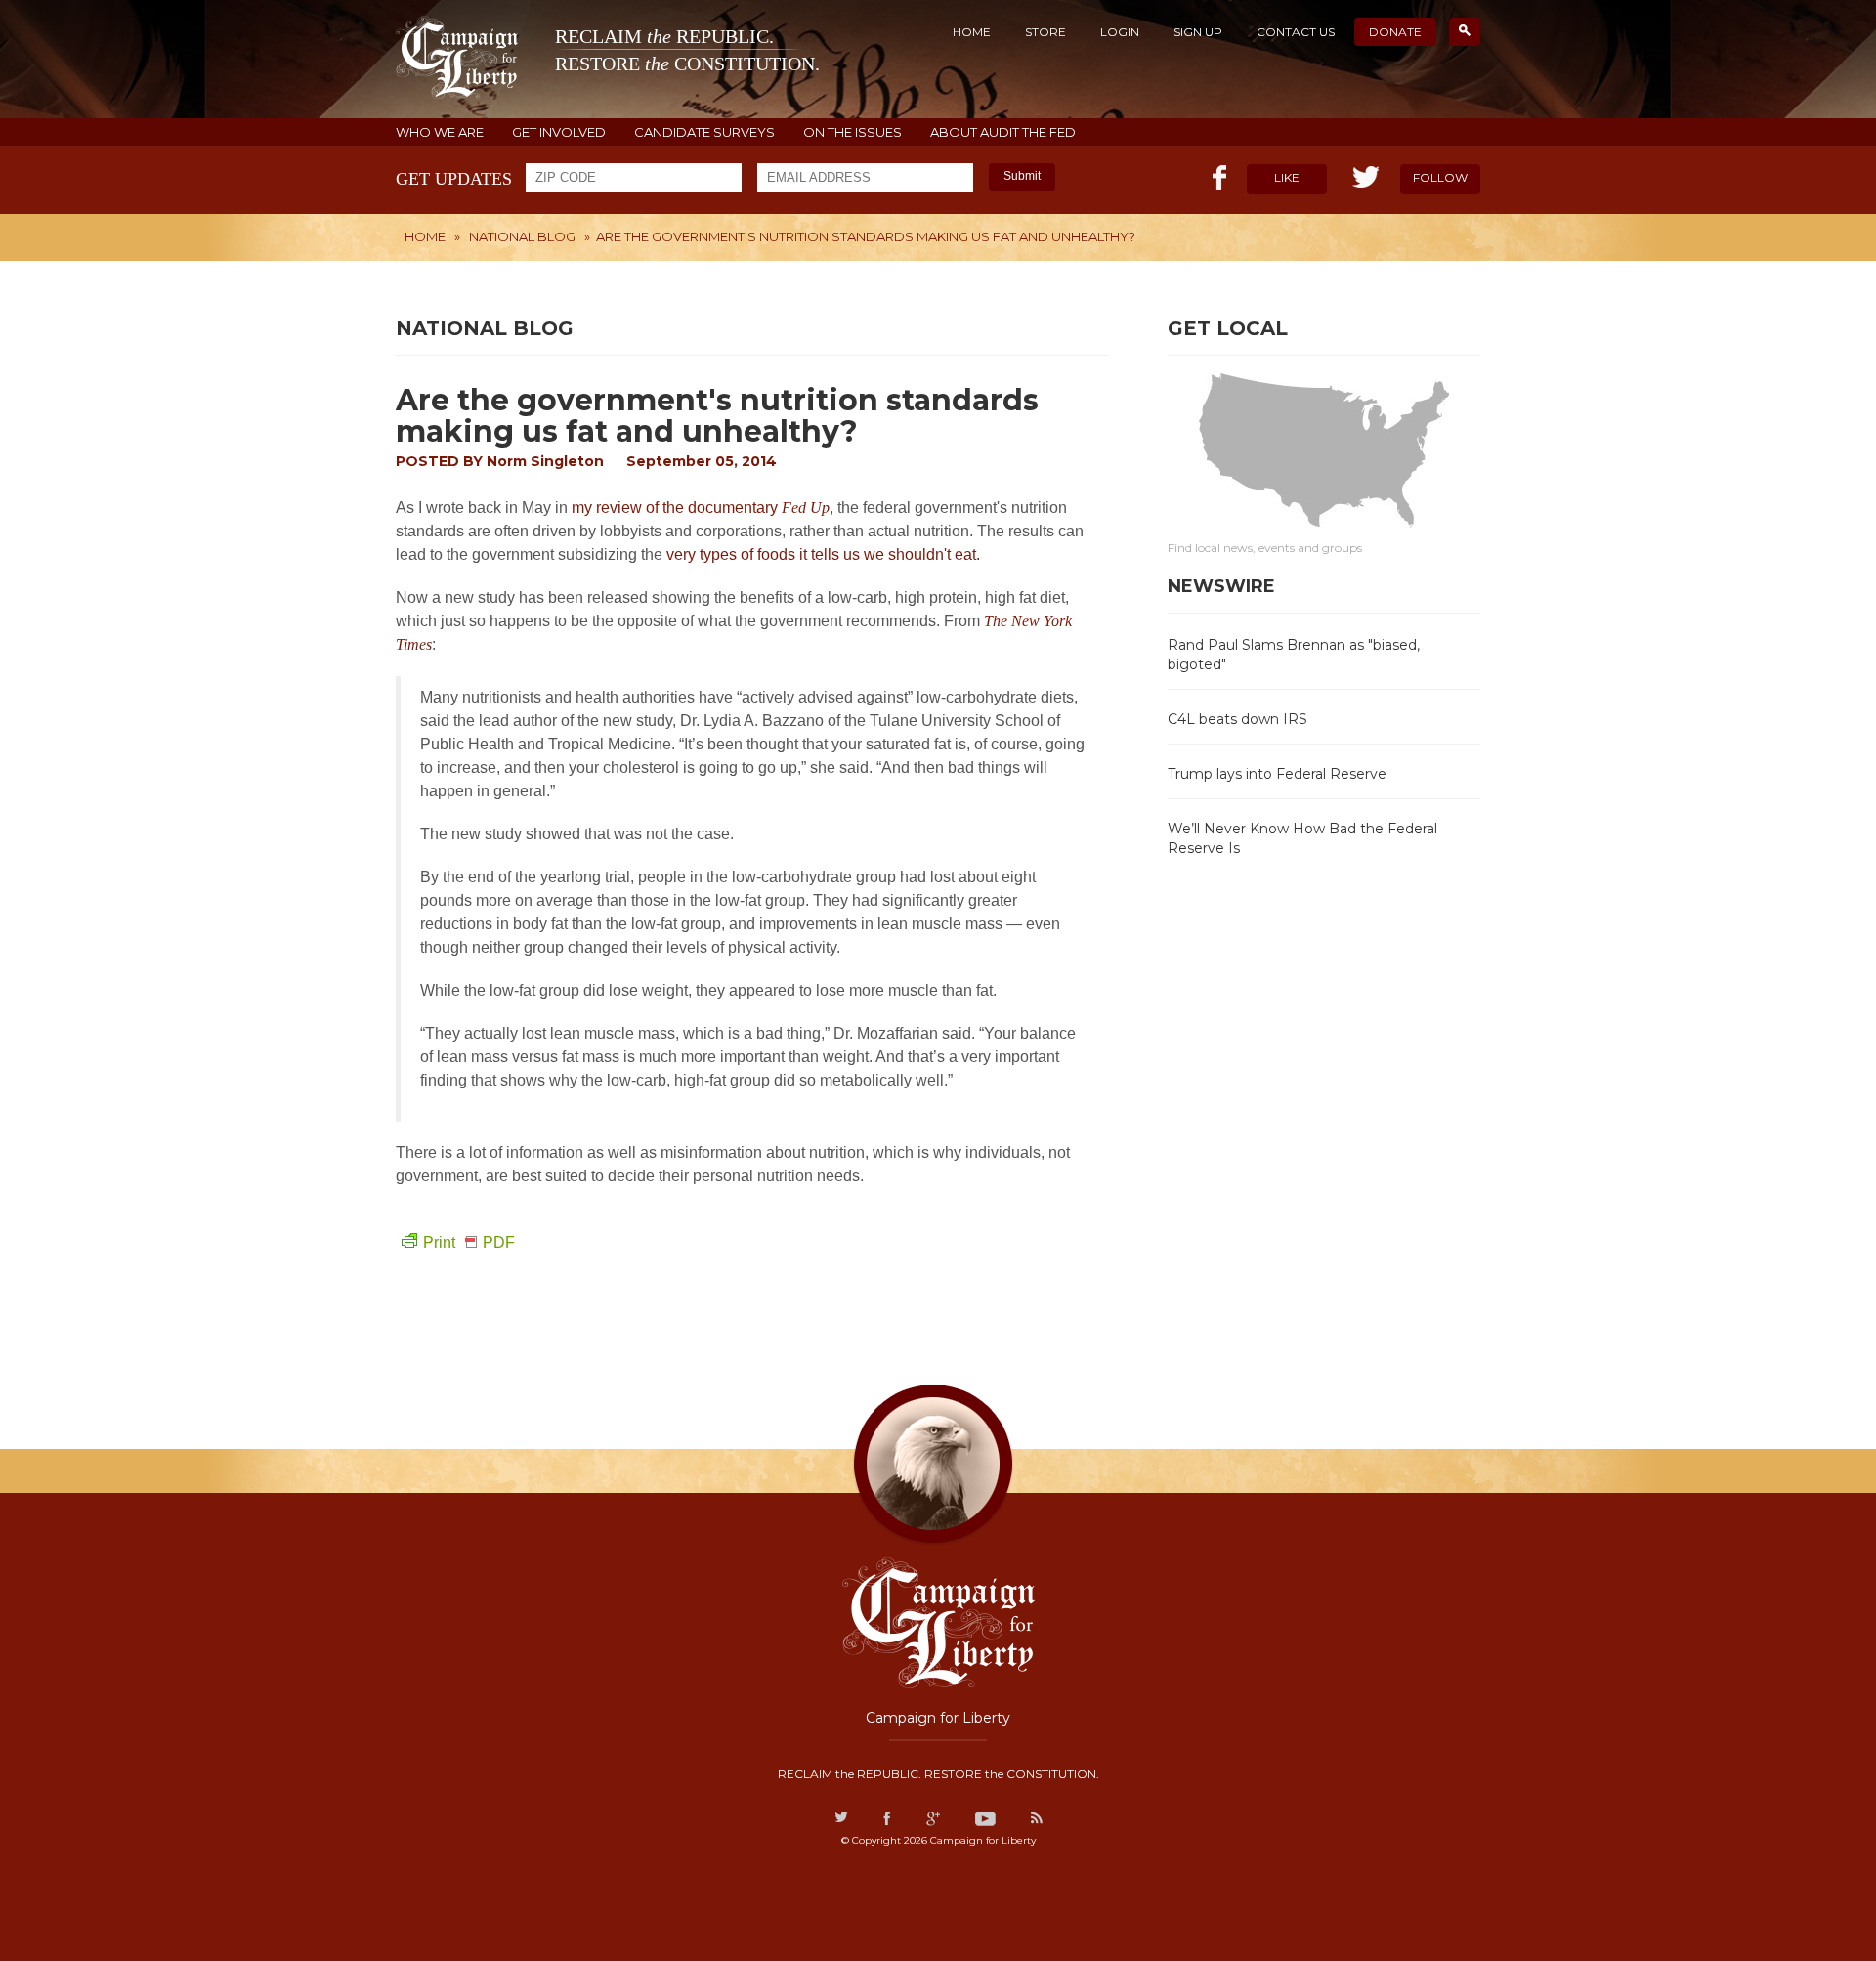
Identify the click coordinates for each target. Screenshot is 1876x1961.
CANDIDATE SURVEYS (704, 132)
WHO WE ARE (440, 132)
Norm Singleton (545, 461)
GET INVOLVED (559, 132)
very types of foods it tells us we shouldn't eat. (825, 554)
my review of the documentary (701, 508)
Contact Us (1296, 32)
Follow (1440, 177)
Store (1045, 32)
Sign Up (1198, 32)
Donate (1395, 32)
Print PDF (469, 1242)
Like (1287, 177)
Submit (1022, 176)
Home (972, 32)
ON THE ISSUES (853, 132)
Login (1120, 32)
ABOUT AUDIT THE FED (1003, 132)
